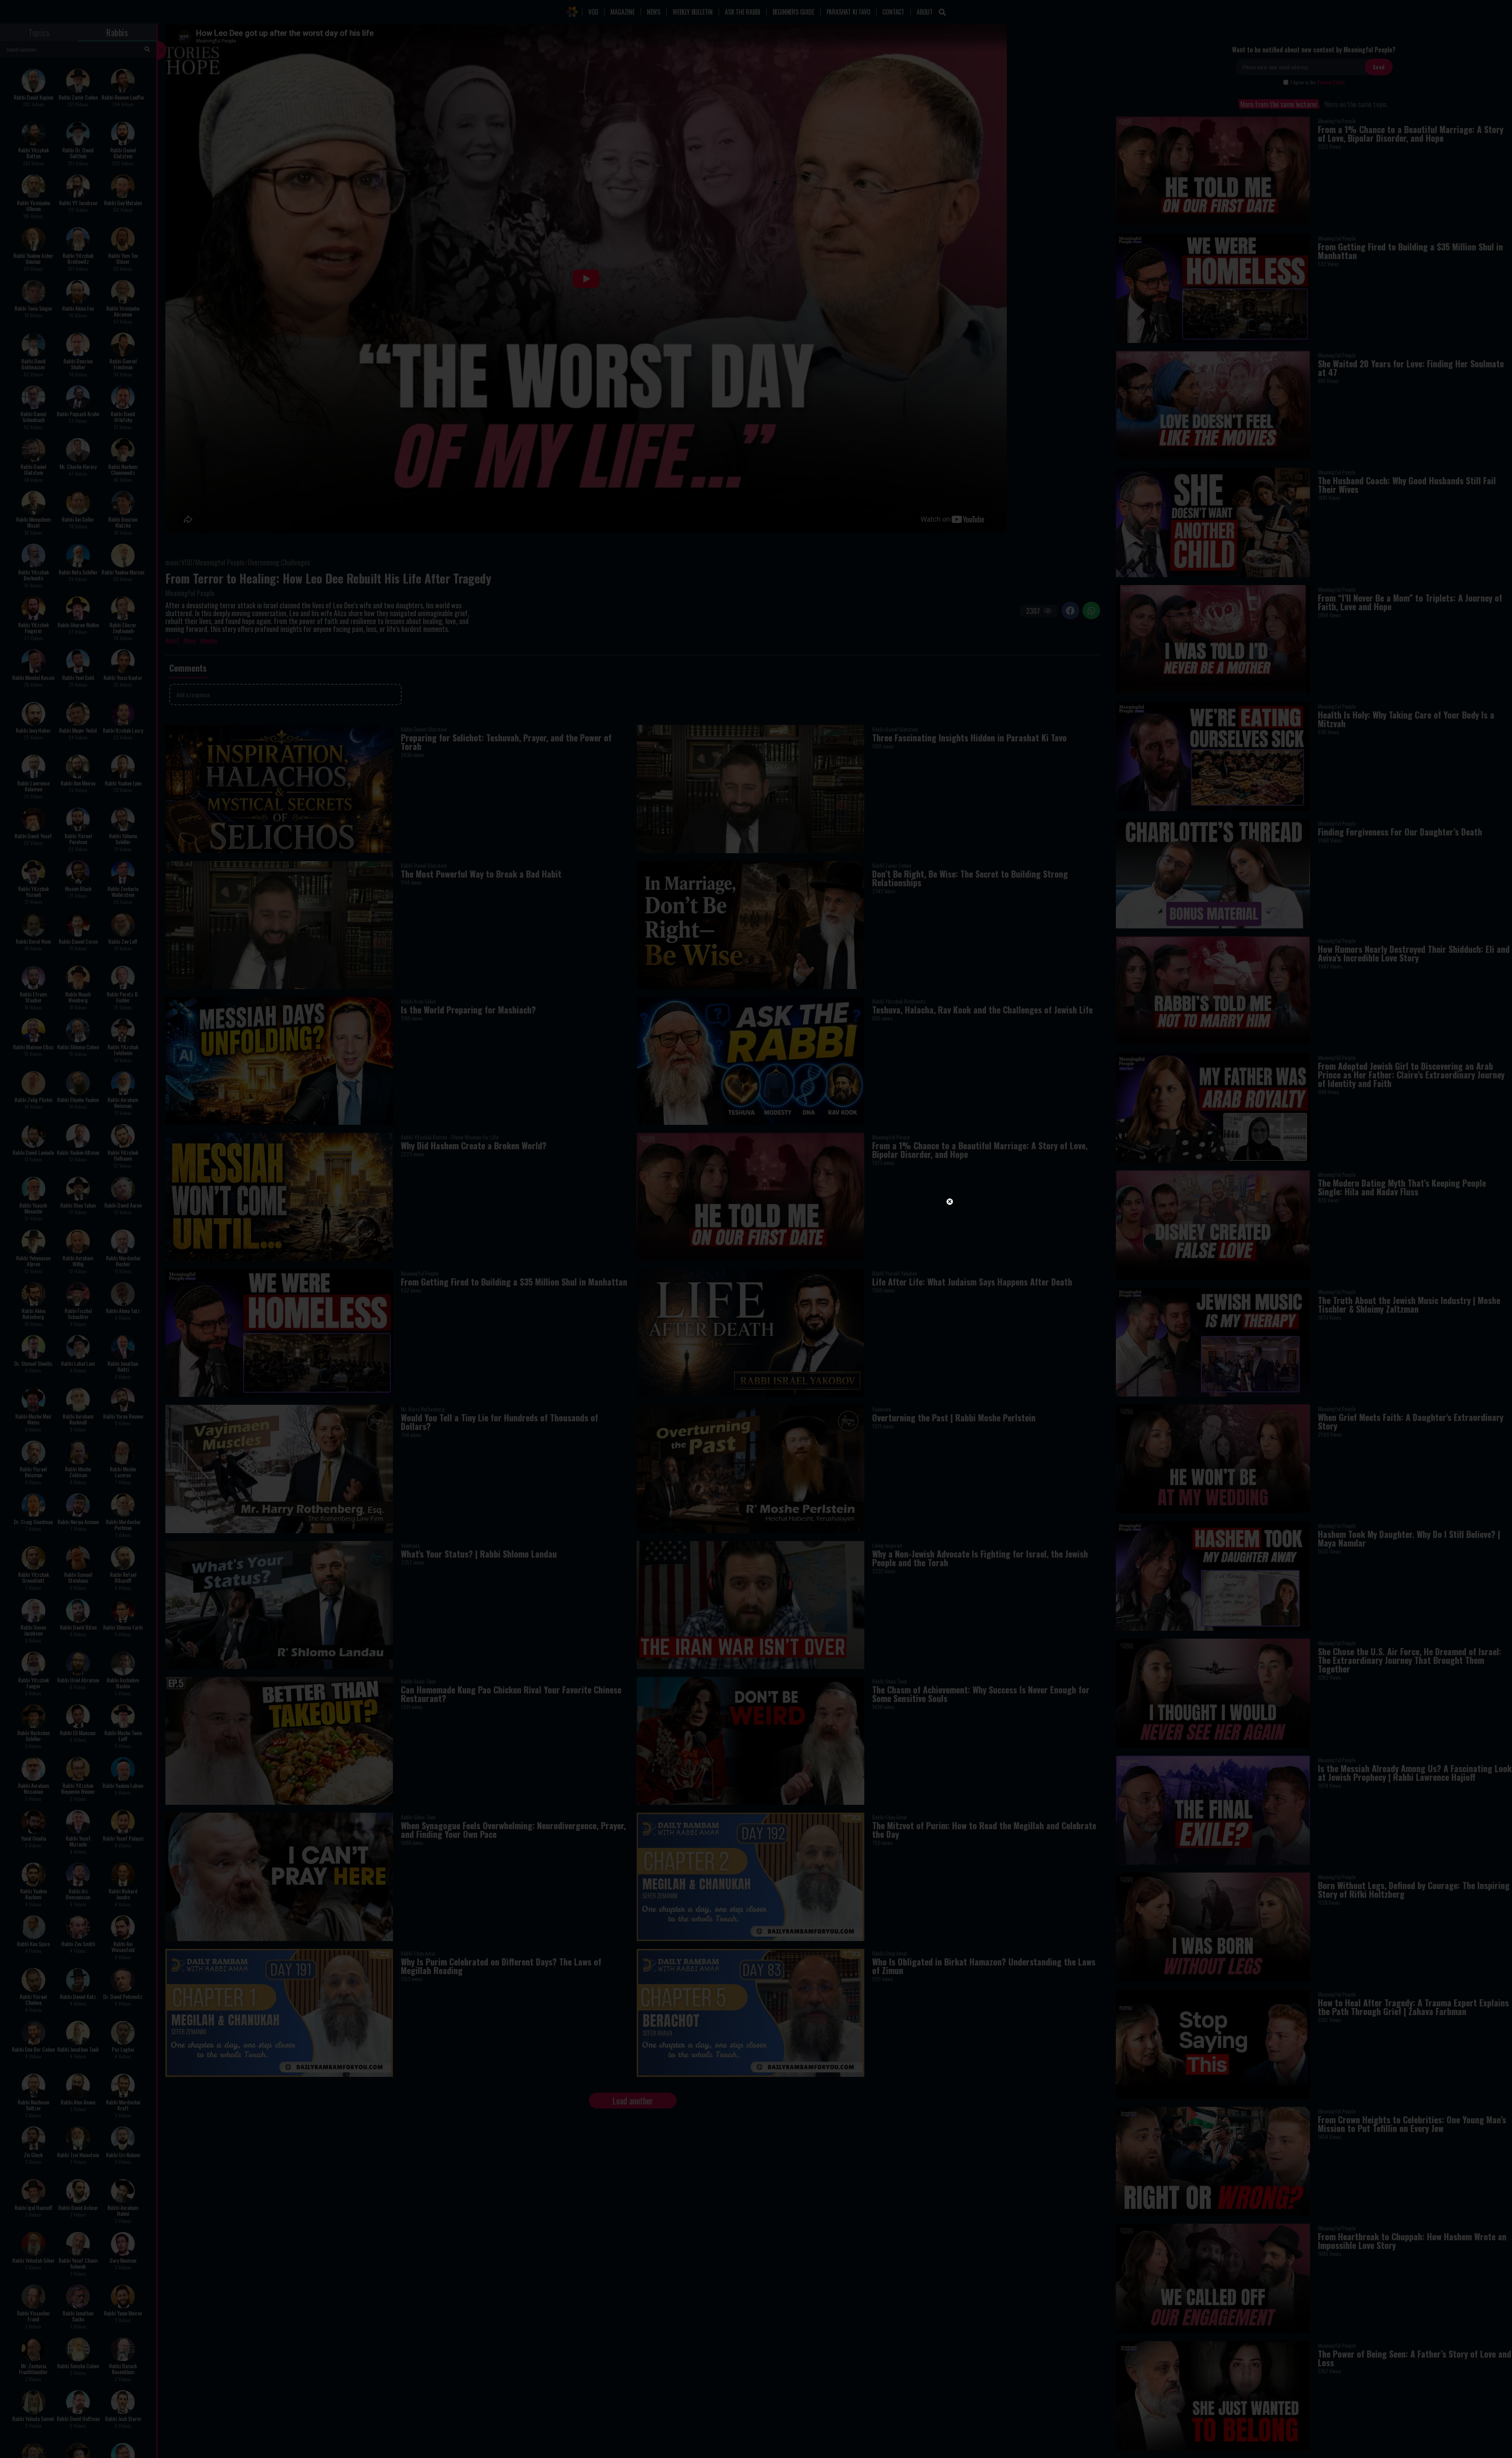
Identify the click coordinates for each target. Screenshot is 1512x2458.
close (823, 1141)
